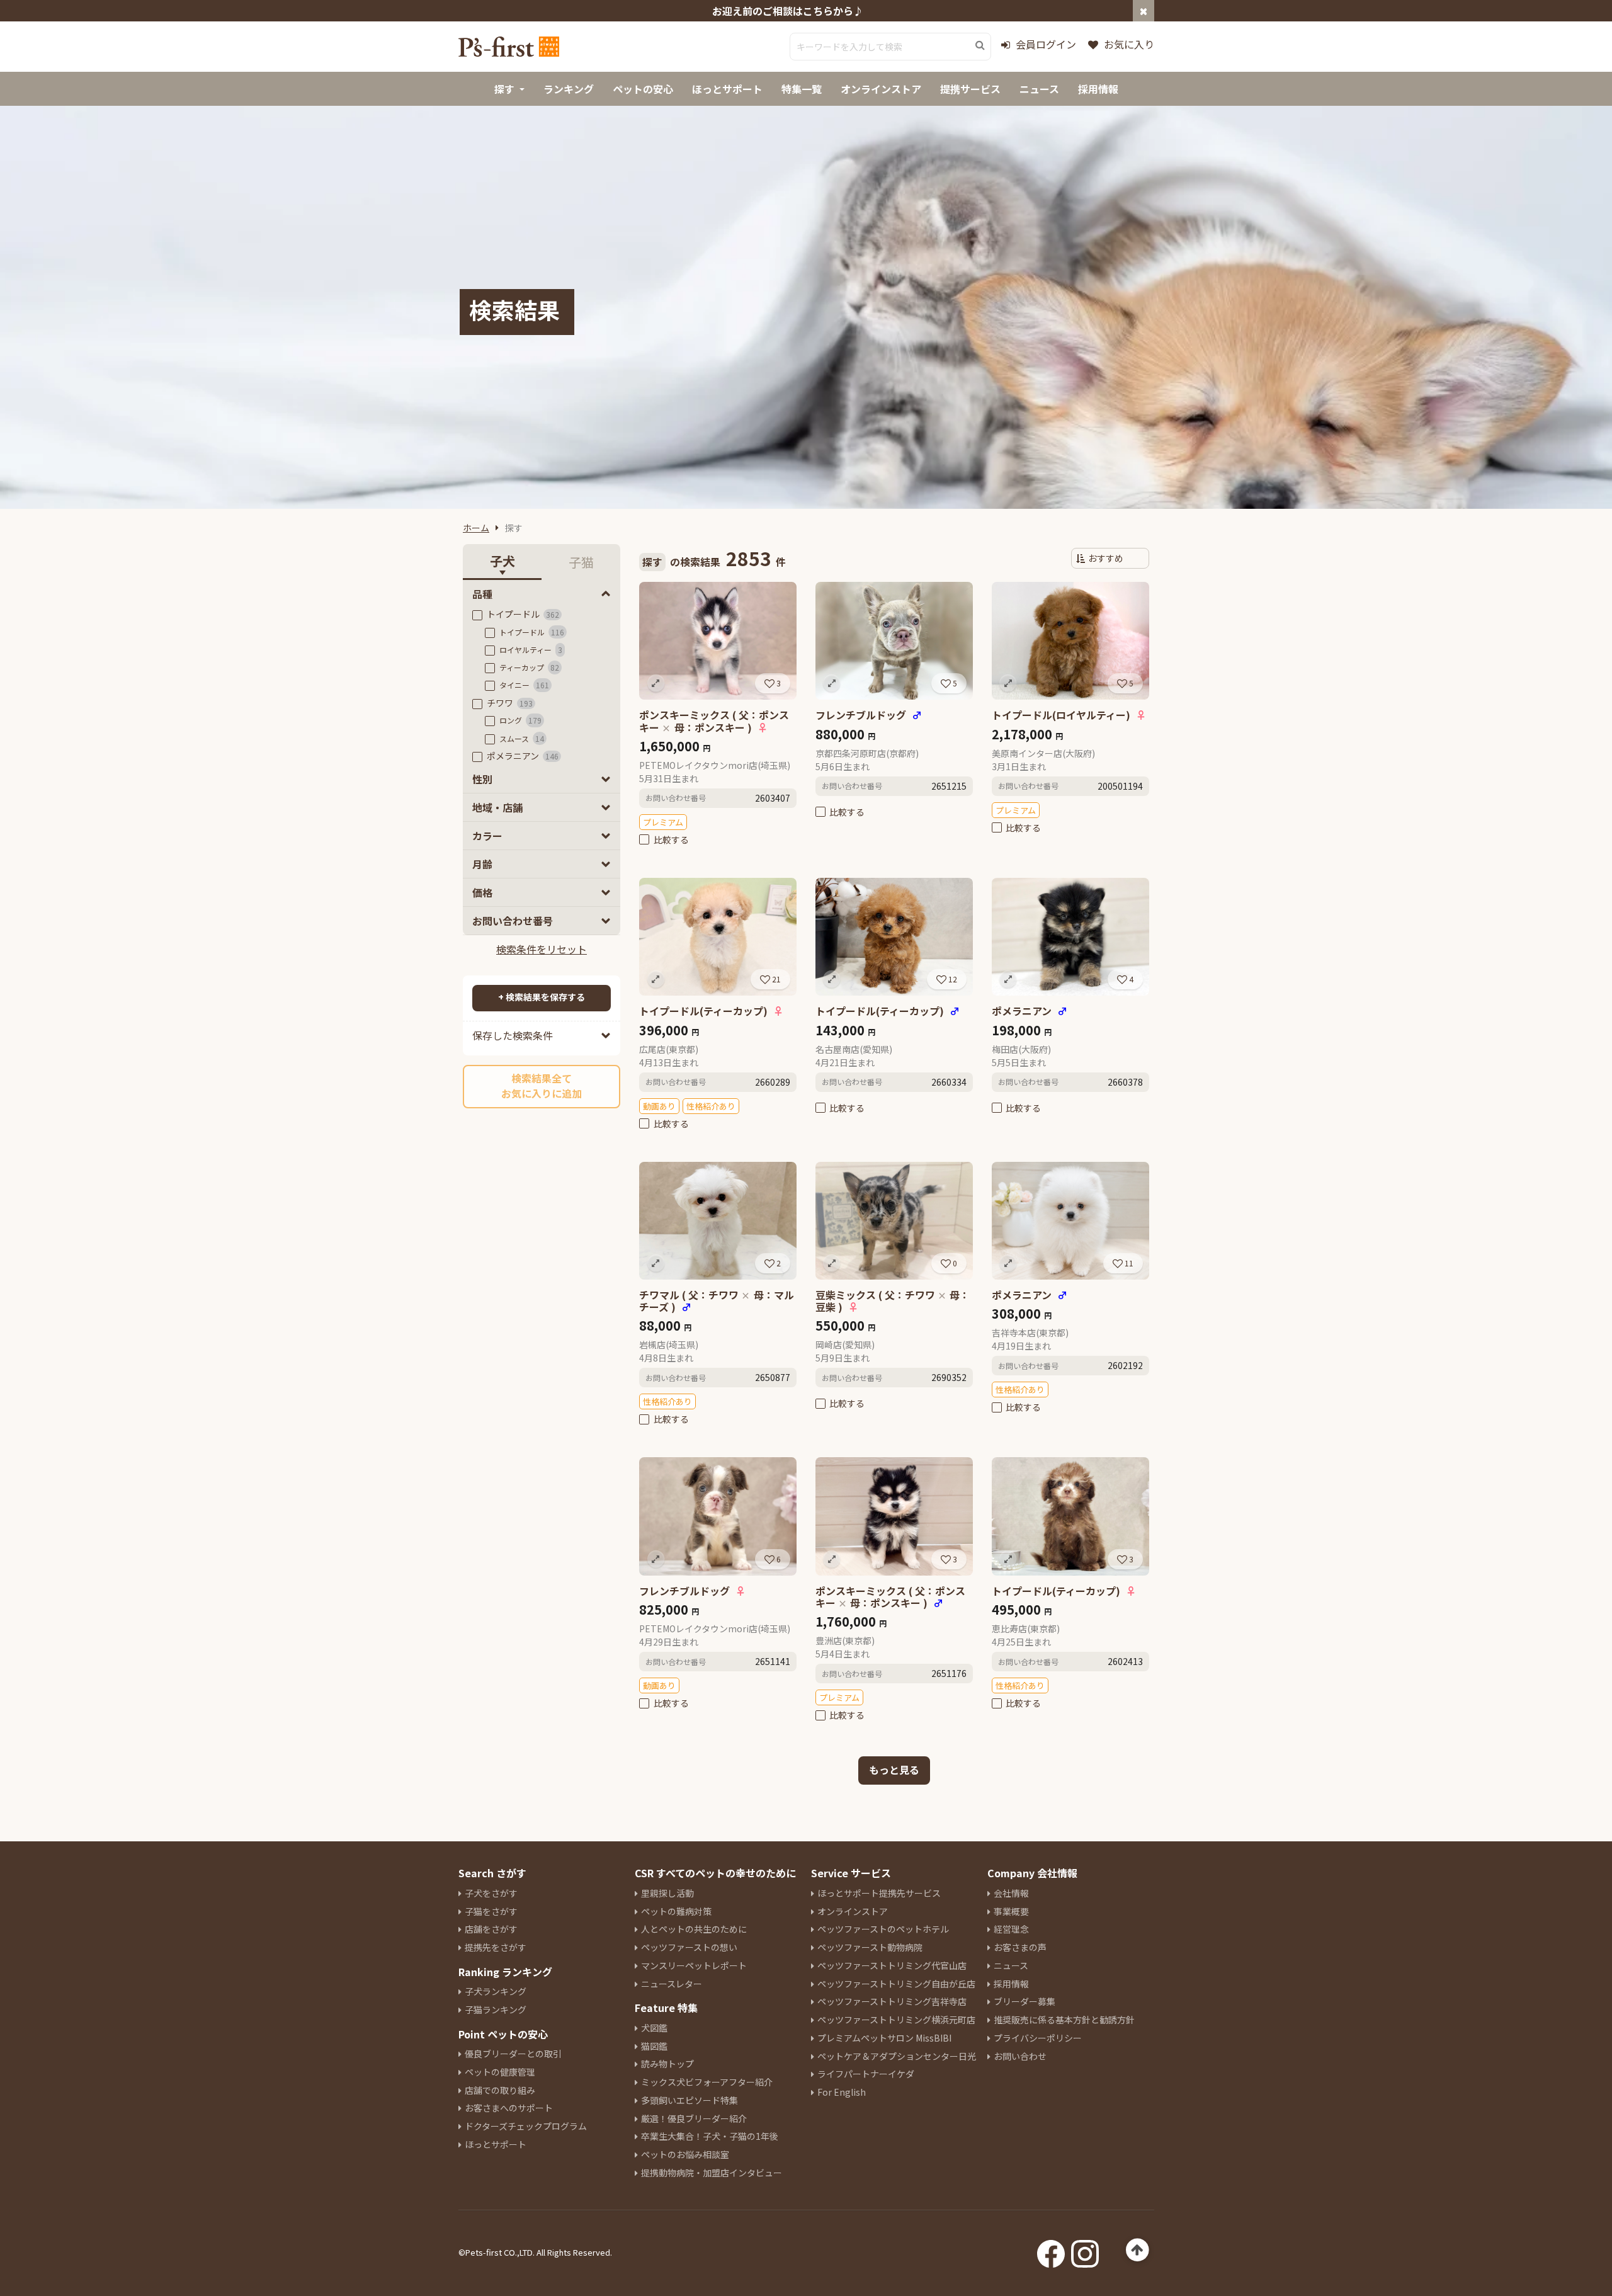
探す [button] (504, 89)
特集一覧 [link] (802, 89)
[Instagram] (1085, 2250)
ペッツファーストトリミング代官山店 (892, 1965)
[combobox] (890, 47)
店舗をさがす (491, 1929)
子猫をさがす (491, 1911)
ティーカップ (529, 667)
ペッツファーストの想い (689, 1947)
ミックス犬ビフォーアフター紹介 (707, 2082)
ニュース (1011, 1965)
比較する (671, 839)
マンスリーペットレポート (694, 1965)
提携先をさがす (496, 1947)
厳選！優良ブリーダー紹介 (694, 2118)
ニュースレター (672, 1984)
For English (842, 2092)
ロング (520, 720)
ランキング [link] (569, 89)
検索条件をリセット (542, 949)
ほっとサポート (496, 2144)
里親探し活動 (667, 1893)
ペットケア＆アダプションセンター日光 (897, 2056)
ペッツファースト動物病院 (870, 1947)
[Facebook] (1051, 2250)
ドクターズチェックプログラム (526, 2126)
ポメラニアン (523, 756)
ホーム (476, 528)
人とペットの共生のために (694, 1929)
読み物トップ (667, 2064)
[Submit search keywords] (980, 45)
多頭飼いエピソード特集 (690, 2100)
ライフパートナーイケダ (866, 2074)
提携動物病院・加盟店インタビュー (712, 2173)
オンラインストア (853, 1911)
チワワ (510, 703)
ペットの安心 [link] (643, 89)
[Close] (1144, 11)
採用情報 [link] (1098, 89)
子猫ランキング (496, 2009)
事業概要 (1011, 1911)
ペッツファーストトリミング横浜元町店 (896, 2020)
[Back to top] (1138, 2250)
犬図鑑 (654, 2028)
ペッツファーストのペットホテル (883, 1929)
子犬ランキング (496, 1991)
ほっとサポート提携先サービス (879, 1893)
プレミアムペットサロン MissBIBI (884, 2038)
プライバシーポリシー (1038, 2038)
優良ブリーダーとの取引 (513, 2054)
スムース (522, 738)
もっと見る (894, 1770)
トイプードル (523, 614)
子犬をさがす (491, 1893)
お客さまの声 (1020, 1947)
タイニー (524, 685)
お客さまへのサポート (509, 2108)
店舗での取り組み (500, 2090)
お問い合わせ (1020, 2056)
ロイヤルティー (531, 650)
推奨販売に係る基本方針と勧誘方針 (1064, 2020)
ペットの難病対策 (676, 1911)
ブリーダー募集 (1025, 2001)
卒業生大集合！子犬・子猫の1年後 (710, 2136)
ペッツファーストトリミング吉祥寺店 (892, 2001)
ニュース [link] (1039, 89)
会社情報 (1011, 1893)
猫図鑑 (654, 2046)
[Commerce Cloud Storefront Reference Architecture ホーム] (509, 47)
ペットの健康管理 (500, 2072)
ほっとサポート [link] (727, 89)
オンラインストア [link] (881, 89)
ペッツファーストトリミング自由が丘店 (896, 1984)
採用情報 (1011, 1984)
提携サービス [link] (970, 89)
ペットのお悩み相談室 (685, 2154)
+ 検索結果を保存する (542, 997)
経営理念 (1011, 1929)
